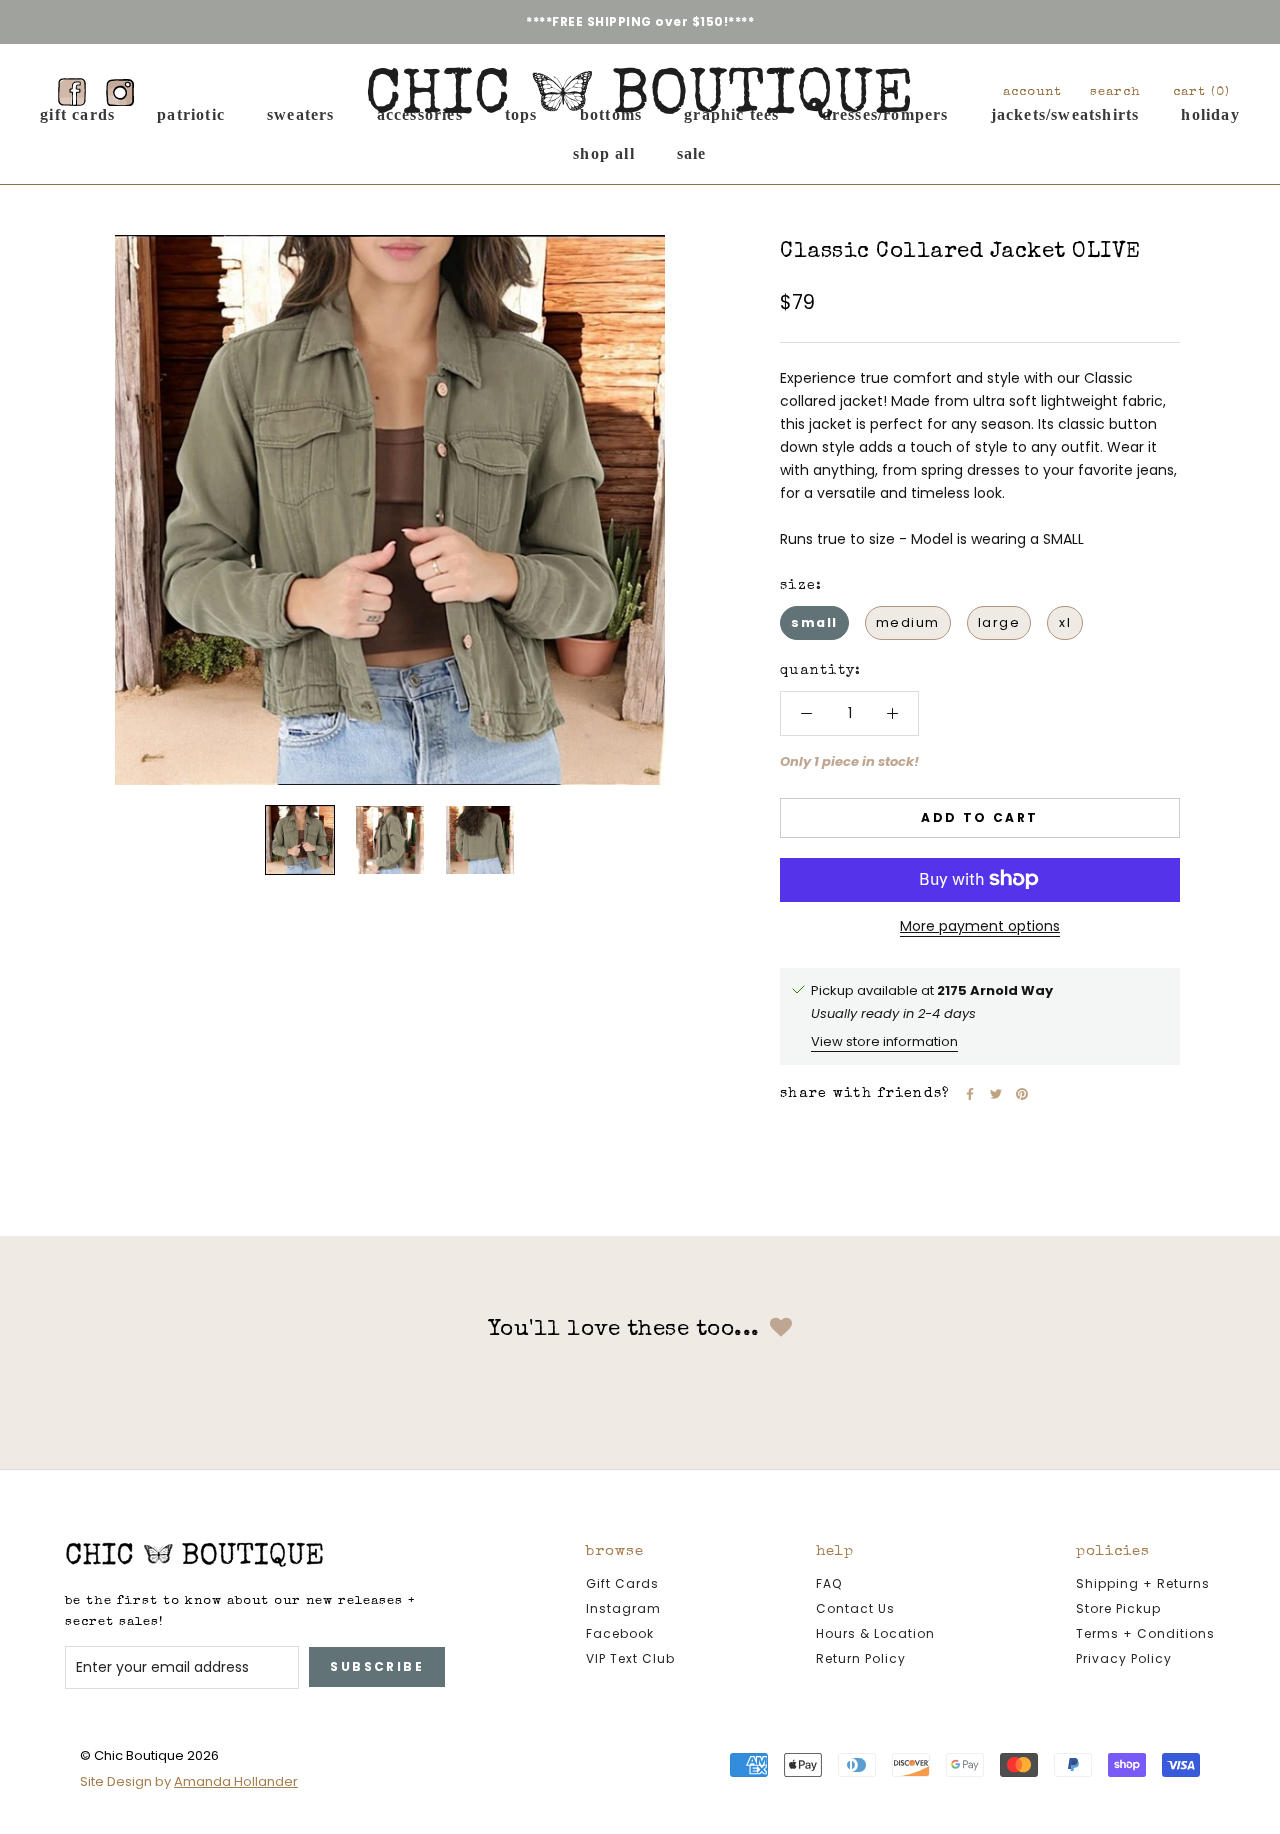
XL (1065, 622)
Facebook (620, 1633)
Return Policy (861, 1658)
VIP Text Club (630, 1658)
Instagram (623, 1608)
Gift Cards (77, 114)
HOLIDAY (1210, 114)
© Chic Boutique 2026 (149, 1755)
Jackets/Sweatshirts (1065, 114)
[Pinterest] (1022, 1094)
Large (999, 622)
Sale (692, 152)
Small (814, 622)
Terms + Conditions (1145, 1633)
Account (1032, 92)
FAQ (829, 1583)
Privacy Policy (1124, 1658)
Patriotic (191, 114)
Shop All (604, 152)
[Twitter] (996, 1094)
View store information (884, 1040)
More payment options (980, 925)
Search (1115, 92)
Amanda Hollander (236, 1781)
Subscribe (377, 1666)
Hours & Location (875, 1633)
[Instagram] (120, 92)
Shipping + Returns (1143, 1583)
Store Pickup (1118, 1608)
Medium (908, 622)
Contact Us (855, 1608)
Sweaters (301, 114)
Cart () (1201, 92)
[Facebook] (72, 92)
